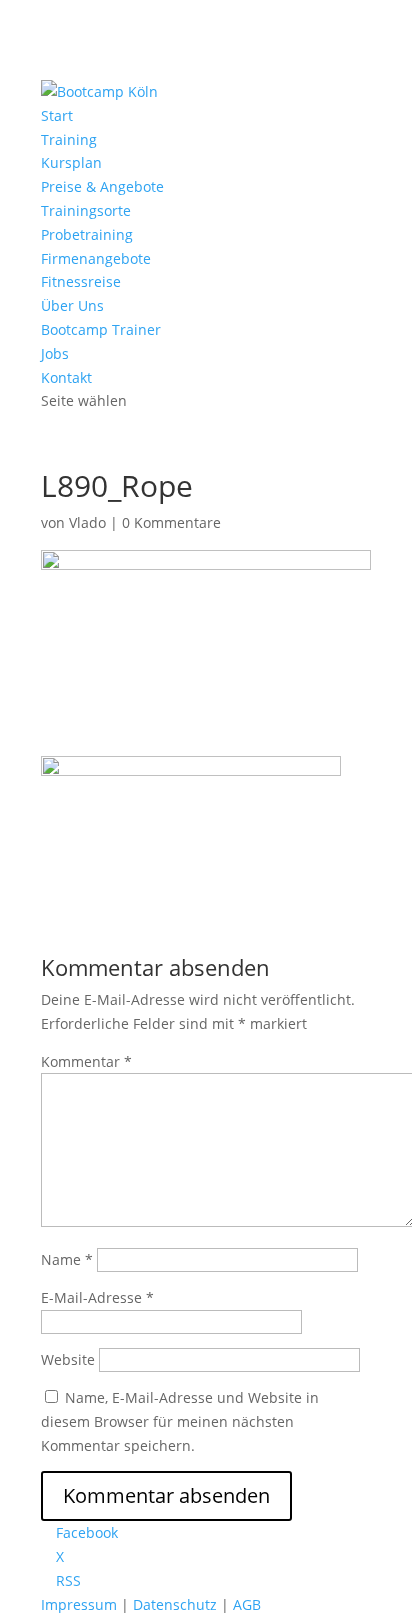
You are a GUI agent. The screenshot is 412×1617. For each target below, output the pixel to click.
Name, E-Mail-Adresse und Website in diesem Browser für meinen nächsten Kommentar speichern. (180, 1421)
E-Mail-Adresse (97, 1297)
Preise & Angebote (102, 186)
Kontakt (66, 377)
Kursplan (71, 162)
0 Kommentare (171, 522)
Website (68, 1359)
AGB (247, 1604)
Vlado (87, 522)
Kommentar (86, 1061)
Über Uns (72, 305)
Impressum (79, 1604)
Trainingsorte (86, 210)
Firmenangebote (96, 258)
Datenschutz (175, 1604)
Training (69, 139)
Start (57, 115)
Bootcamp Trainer (101, 329)
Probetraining (87, 234)
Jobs (55, 353)
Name (67, 1259)
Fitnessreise (81, 281)
